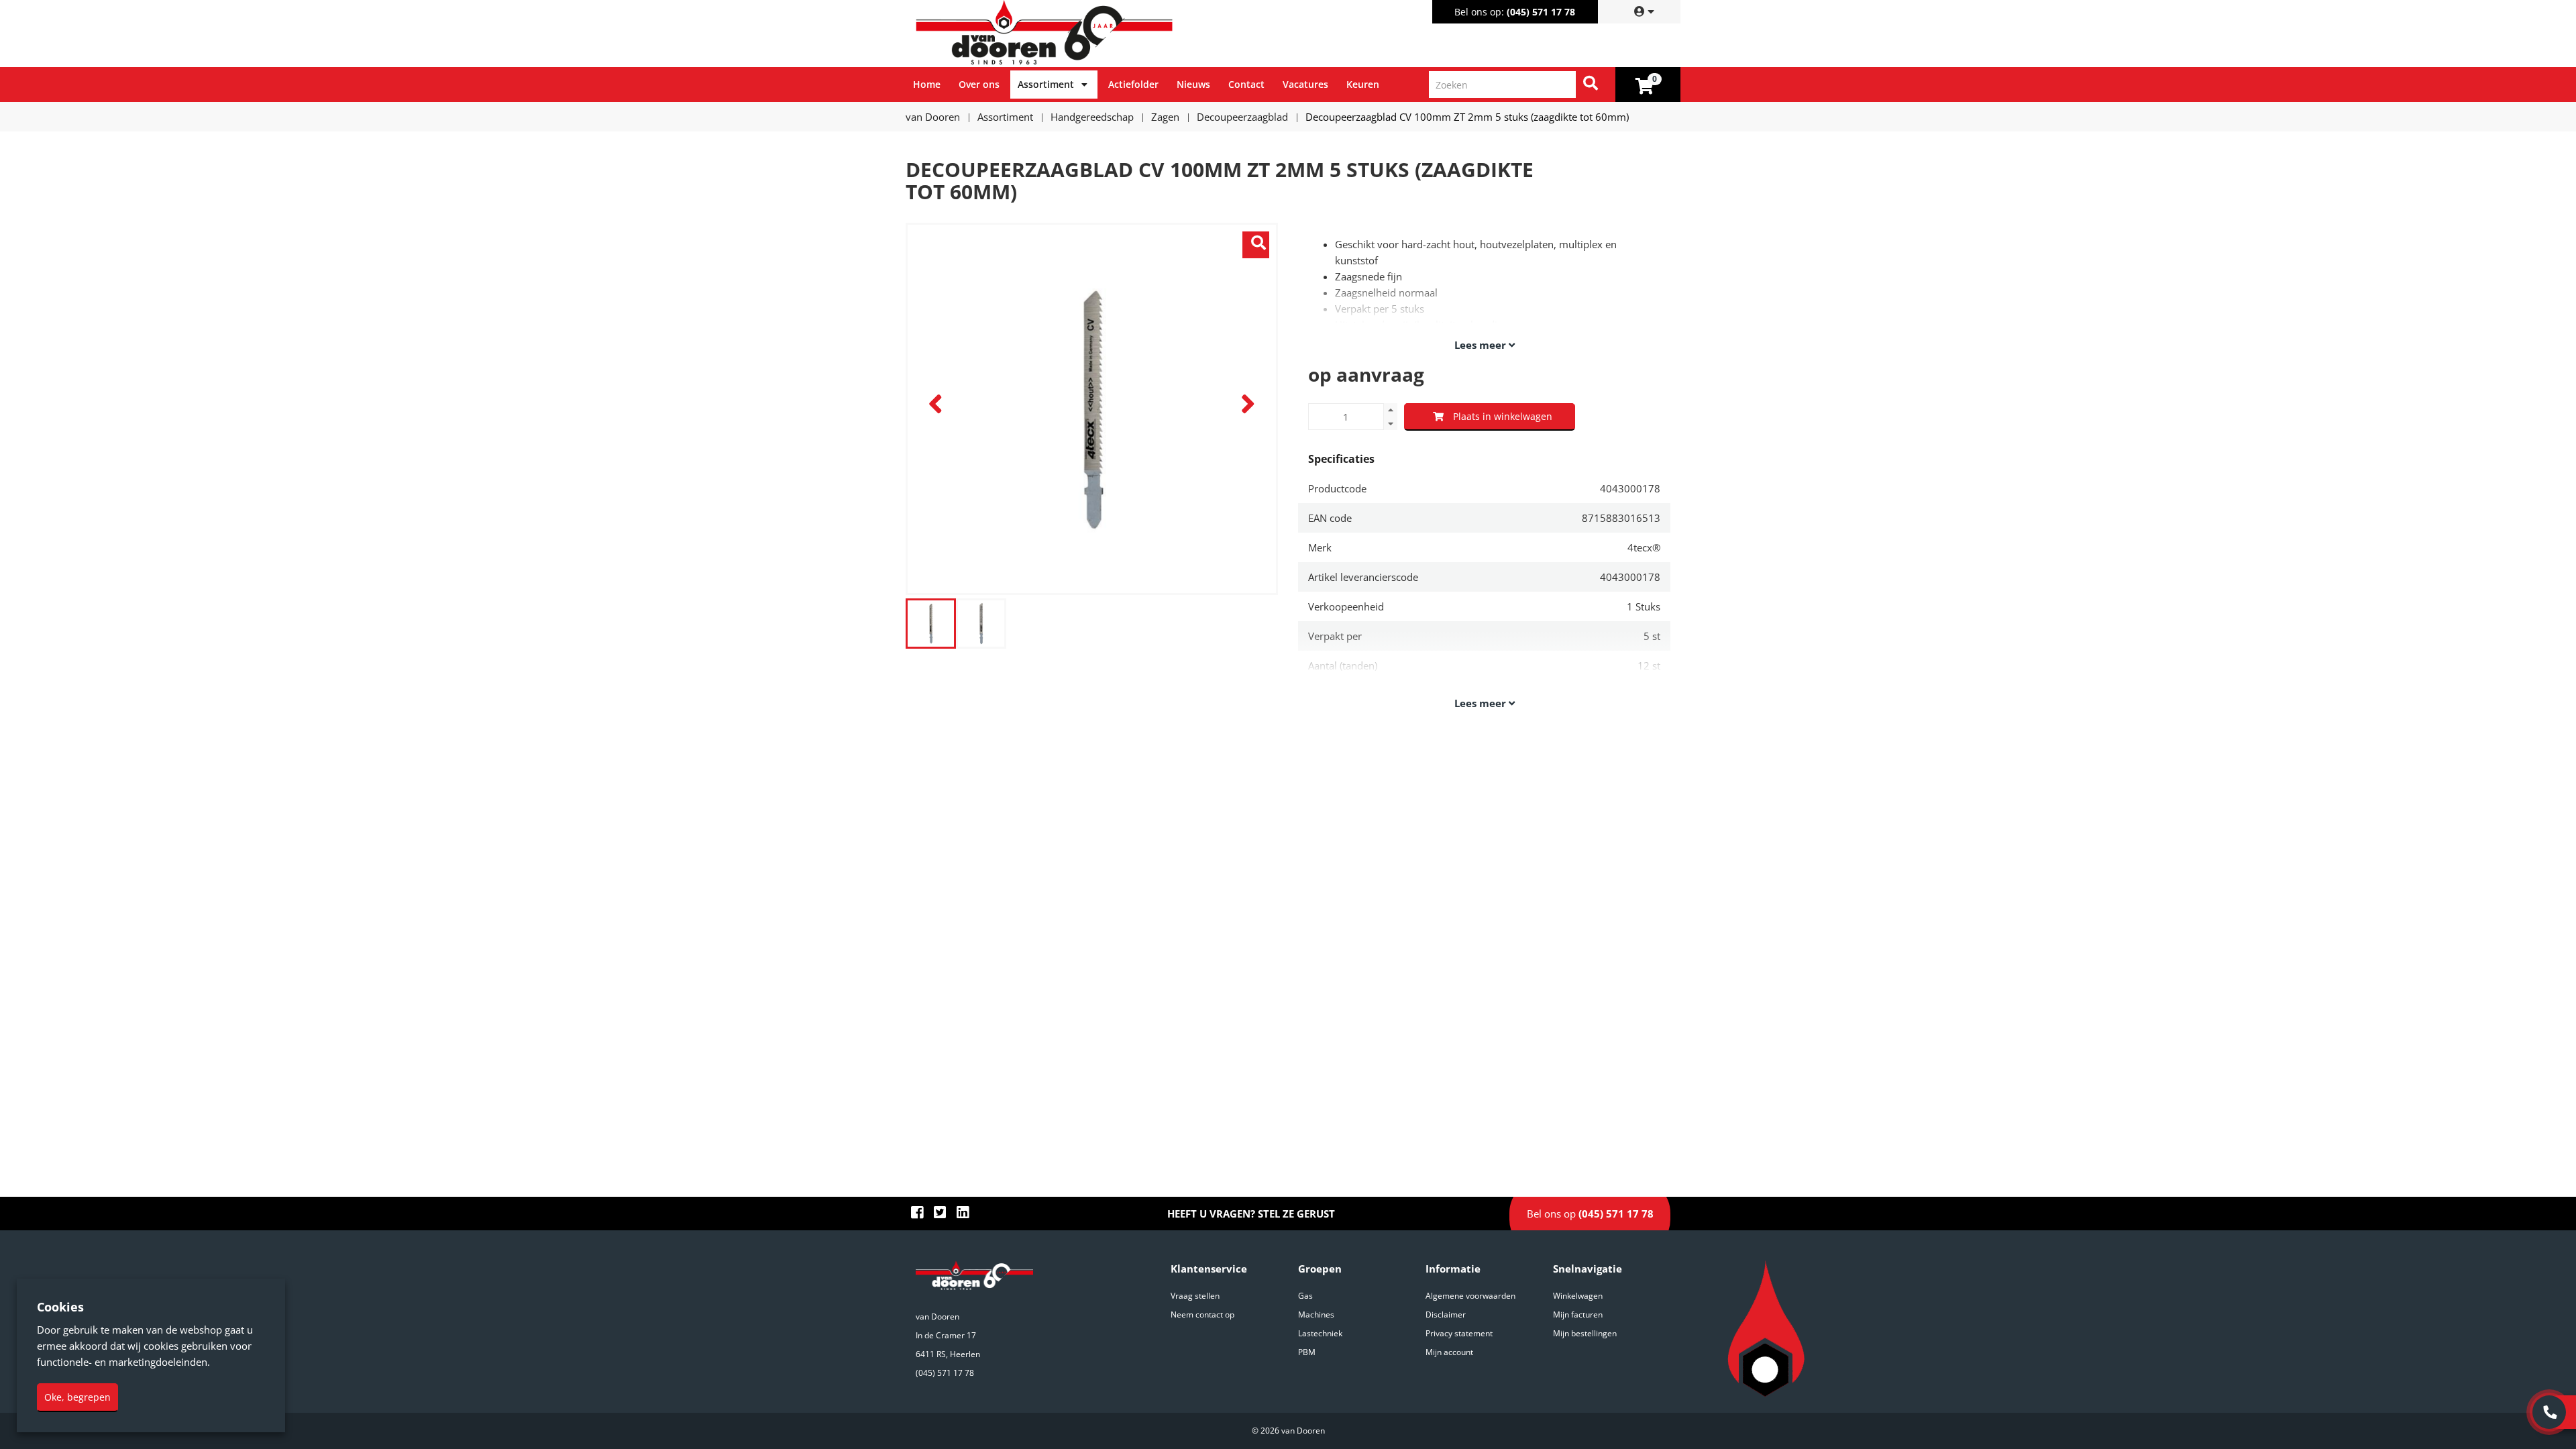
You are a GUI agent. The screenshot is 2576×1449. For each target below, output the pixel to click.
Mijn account (1449, 1352)
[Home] (1099, 34)
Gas (1305, 1296)
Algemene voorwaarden (1470, 1296)
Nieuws (1193, 84)
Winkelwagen (1578, 1296)
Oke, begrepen (77, 1397)
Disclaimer (1446, 1314)
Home (927, 84)
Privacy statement (1459, 1333)
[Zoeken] (1591, 85)
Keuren (1363, 84)
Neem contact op (1202, 1314)
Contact (1246, 84)
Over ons (979, 84)
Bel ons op (1590, 1214)
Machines (1316, 1314)
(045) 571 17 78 (1541, 12)
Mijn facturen (1578, 1314)
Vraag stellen (1195, 1296)
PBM (1307, 1352)
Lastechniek (1320, 1333)
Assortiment (1046, 84)
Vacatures (1305, 84)
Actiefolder (1133, 84)
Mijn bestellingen (1585, 1333)
